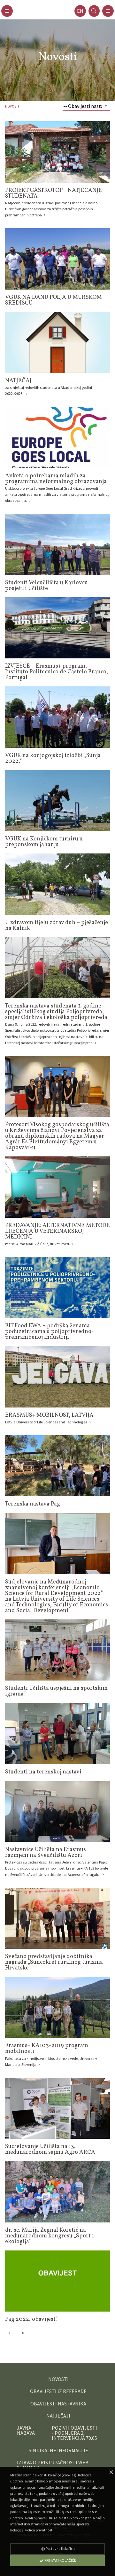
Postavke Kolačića (60, 2548)
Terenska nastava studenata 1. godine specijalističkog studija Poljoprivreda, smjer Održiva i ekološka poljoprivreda (56, 1012)
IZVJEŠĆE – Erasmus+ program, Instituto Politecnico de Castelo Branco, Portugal (57, 672)
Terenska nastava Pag (33, 1504)
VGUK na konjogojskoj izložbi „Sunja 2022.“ (53, 758)
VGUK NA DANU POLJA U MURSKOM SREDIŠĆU (54, 300)
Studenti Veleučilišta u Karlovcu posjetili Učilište (46, 586)
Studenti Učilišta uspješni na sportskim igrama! (56, 1691)
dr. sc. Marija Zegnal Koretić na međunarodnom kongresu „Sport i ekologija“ (50, 2236)
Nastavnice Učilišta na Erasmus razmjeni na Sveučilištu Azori (46, 1853)
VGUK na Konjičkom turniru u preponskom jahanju (44, 842)
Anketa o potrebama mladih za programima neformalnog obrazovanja (56, 479)
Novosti (12, 106)
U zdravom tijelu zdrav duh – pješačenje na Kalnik (57, 926)
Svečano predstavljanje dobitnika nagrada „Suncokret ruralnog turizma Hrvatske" (54, 1962)
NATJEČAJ (18, 381)
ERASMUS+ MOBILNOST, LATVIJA (49, 1415)
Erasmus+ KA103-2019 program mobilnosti (47, 2049)
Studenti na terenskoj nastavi (43, 1772)
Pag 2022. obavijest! (32, 2319)
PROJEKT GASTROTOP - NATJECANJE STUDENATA (54, 193)
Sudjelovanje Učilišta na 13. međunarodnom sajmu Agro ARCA (50, 2149)
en (80, 11)
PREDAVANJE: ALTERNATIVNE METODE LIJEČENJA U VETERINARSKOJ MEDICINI (57, 1231)
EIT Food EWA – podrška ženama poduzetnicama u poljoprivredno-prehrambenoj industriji (50, 1332)
